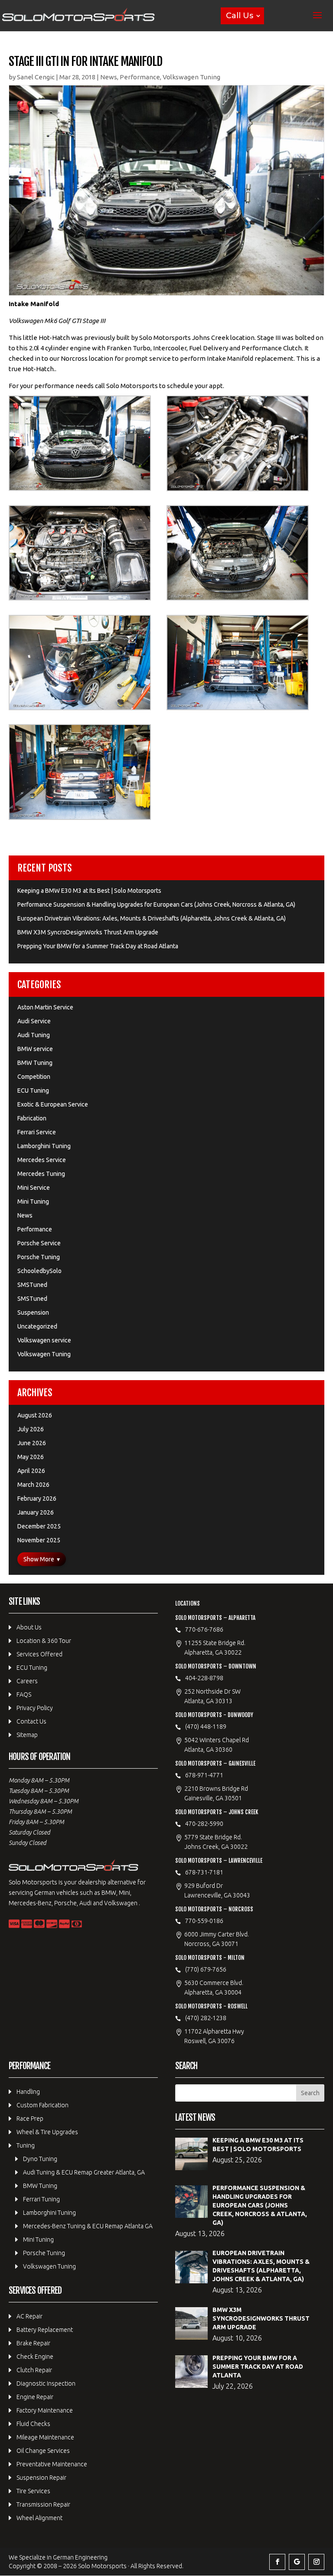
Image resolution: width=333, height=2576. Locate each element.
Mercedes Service (42, 1160)
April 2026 (31, 1471)
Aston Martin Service (45, 1007)
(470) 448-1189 (206, 1727)
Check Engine (35, 2357)
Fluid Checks (33, 2424)
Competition (34, 1077)
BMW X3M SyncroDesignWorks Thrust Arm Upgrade (88, 932)
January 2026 (36, 1512)
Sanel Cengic (36, 77)
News (109, 77)
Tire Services (33, 2491)
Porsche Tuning (39, 1257)
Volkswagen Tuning (191, 77)
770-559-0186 (204, 1921)
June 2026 (32, 1443)
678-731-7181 (204, 1872)
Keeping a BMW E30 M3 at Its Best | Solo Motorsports (89, 891)
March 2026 (33, 1485)
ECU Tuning (33, 1090)
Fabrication (32, 1118)
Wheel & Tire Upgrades (47, 2132)
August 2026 (35, 1415)
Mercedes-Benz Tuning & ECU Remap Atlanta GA (88, 2226)
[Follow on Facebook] (277, 2562)
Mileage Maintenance (45, 2437)
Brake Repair (33, 2343)
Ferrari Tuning (41, 2199)
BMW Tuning (35, 1063)
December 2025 (39, 1526)
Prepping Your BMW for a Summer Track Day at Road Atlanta (98, 946)
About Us (29, 1627)
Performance (140, 77)
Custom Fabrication (42, 2105)
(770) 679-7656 (206, 1969)
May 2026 (31, 1457)
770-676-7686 (204, 1629)
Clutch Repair (34, 2370)
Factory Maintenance (45, 2410)
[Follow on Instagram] (316, 2562)
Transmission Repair (43, 2504)
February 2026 (37, 1499)
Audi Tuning (34, 1035)
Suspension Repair (41, 2478)
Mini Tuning (33, 1201)
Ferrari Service (37, 1132)
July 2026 (31, 1429)
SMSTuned (32, 1285)
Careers (27, 1681)
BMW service (35, 1049)
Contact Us (31, 1721)
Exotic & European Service (53, 1104)
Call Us (240, 16)
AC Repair (29, 2316)
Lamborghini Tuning (44, 1146)
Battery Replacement (45, 2330)
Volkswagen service (44, 1340)
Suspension (33, 1312)
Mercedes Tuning (41, 1174)
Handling (28, 2092)
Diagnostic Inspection (46, 2383)
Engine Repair (35, 2397)
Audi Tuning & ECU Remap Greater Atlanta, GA (84, 2172)
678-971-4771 (204, 1775)
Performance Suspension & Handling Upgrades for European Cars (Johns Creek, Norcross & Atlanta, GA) (156, 904)
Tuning (26, 2145)
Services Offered (39, 1654)
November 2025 (39, 1540)
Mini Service (34, 1188)
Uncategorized (37, 1326)
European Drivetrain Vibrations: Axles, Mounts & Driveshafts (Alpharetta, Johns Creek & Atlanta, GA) (152, 918)
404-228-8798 (204, 1678)
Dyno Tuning (40, 2159)
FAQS (24, 1694)
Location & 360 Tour (44, 1641)
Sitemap (27, 1735)
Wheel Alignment (39, 2518)
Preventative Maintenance (52, 2464)
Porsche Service (39, 1243)
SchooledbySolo (39, 1271)
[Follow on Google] (297, 2562)
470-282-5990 (204, 1824)
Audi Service (34, 1021)
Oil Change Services (43, 2451)
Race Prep (30, 2119)
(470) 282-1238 (206, 2018)
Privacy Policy (35, 1708)
